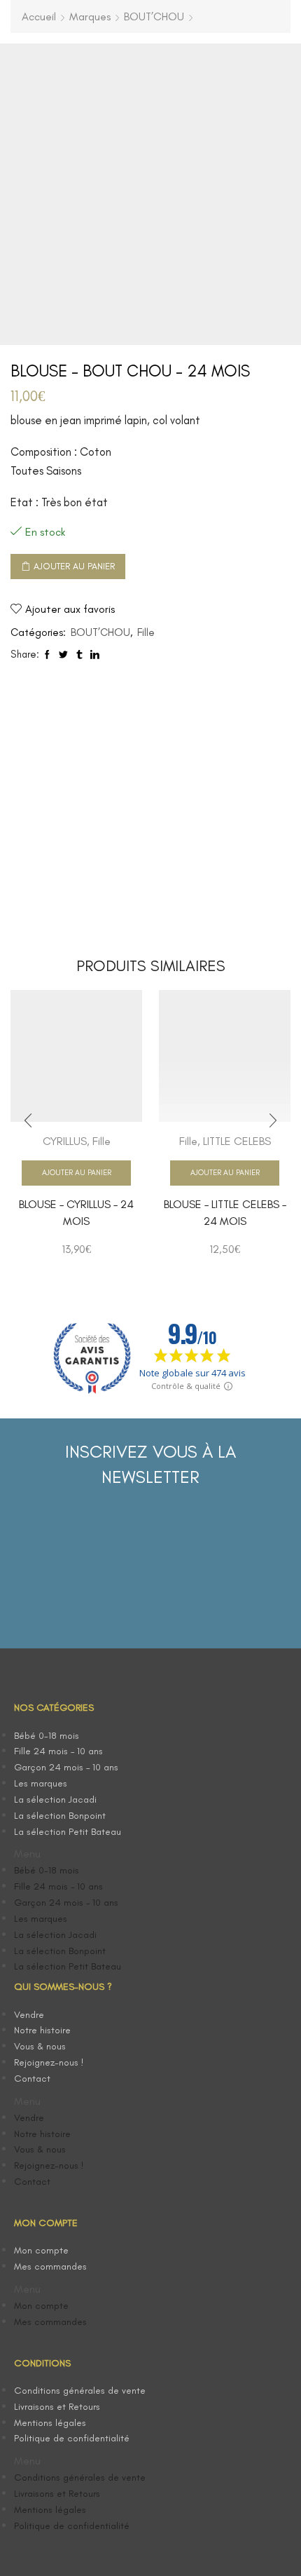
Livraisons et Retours (57, 2407)
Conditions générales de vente (80, 2391)
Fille (146, 632)
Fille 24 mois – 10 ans (58, 1751)
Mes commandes (50, 2266)
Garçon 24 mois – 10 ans (66, 1767)
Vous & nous (40, 2046)
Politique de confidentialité (72, 2438)
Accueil (39, 16)
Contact (32, 2079)
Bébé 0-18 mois (47, 1736)
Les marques (41, 1783)
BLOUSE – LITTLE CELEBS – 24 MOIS (225, 1213)
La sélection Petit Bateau (68, 1832)
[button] (82, 1854)
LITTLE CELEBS (237, 1141)
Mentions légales (50, 2423)
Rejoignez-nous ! (49, 2062)
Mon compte (41, 2250)
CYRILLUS (65, 1141)
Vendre (29, 2015)
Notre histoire (42, 2030)
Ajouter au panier (74, 566)
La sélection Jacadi (55, 1799)
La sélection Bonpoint (60, 1816)
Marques (90, 16)
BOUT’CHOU (154, 16)
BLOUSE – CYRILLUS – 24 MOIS (76, 1213)
